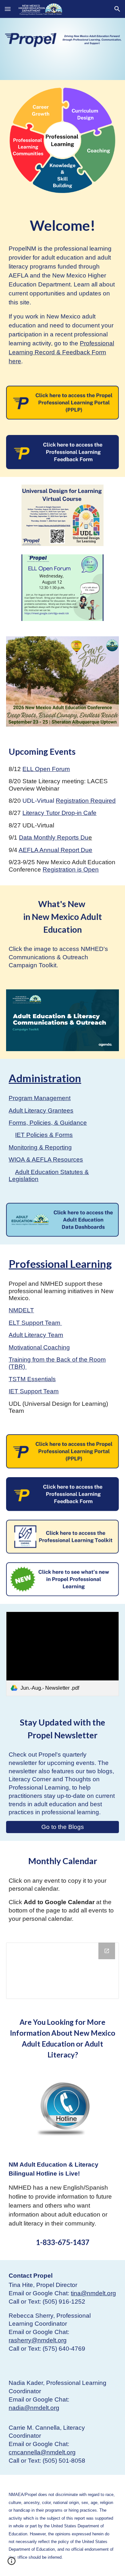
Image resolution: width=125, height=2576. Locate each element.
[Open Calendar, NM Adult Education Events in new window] (107, 1951)
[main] (63, 225)
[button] (8, 9)
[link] (63, 1654)
